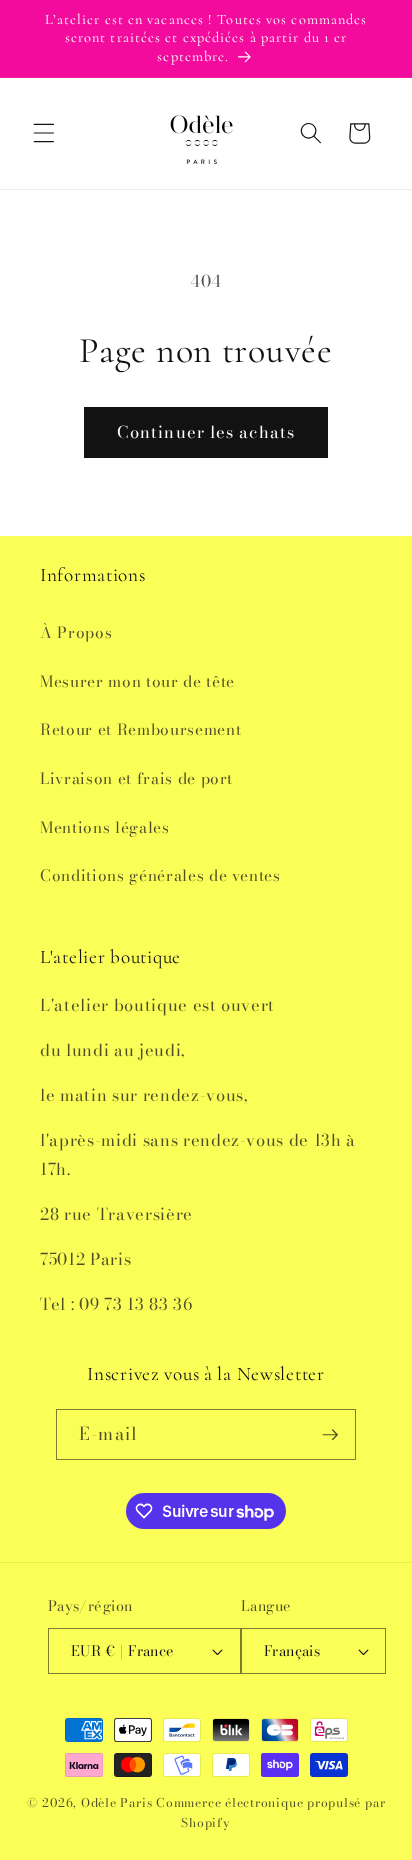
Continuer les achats (206, 432)
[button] (44, 133)
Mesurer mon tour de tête (137, 681)
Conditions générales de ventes (160, 875)
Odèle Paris (116, 1802)
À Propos (76, 632)
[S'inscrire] (330, 1435)
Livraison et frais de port (136, 778)
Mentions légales (105, 827)
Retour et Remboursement (140, 729)
